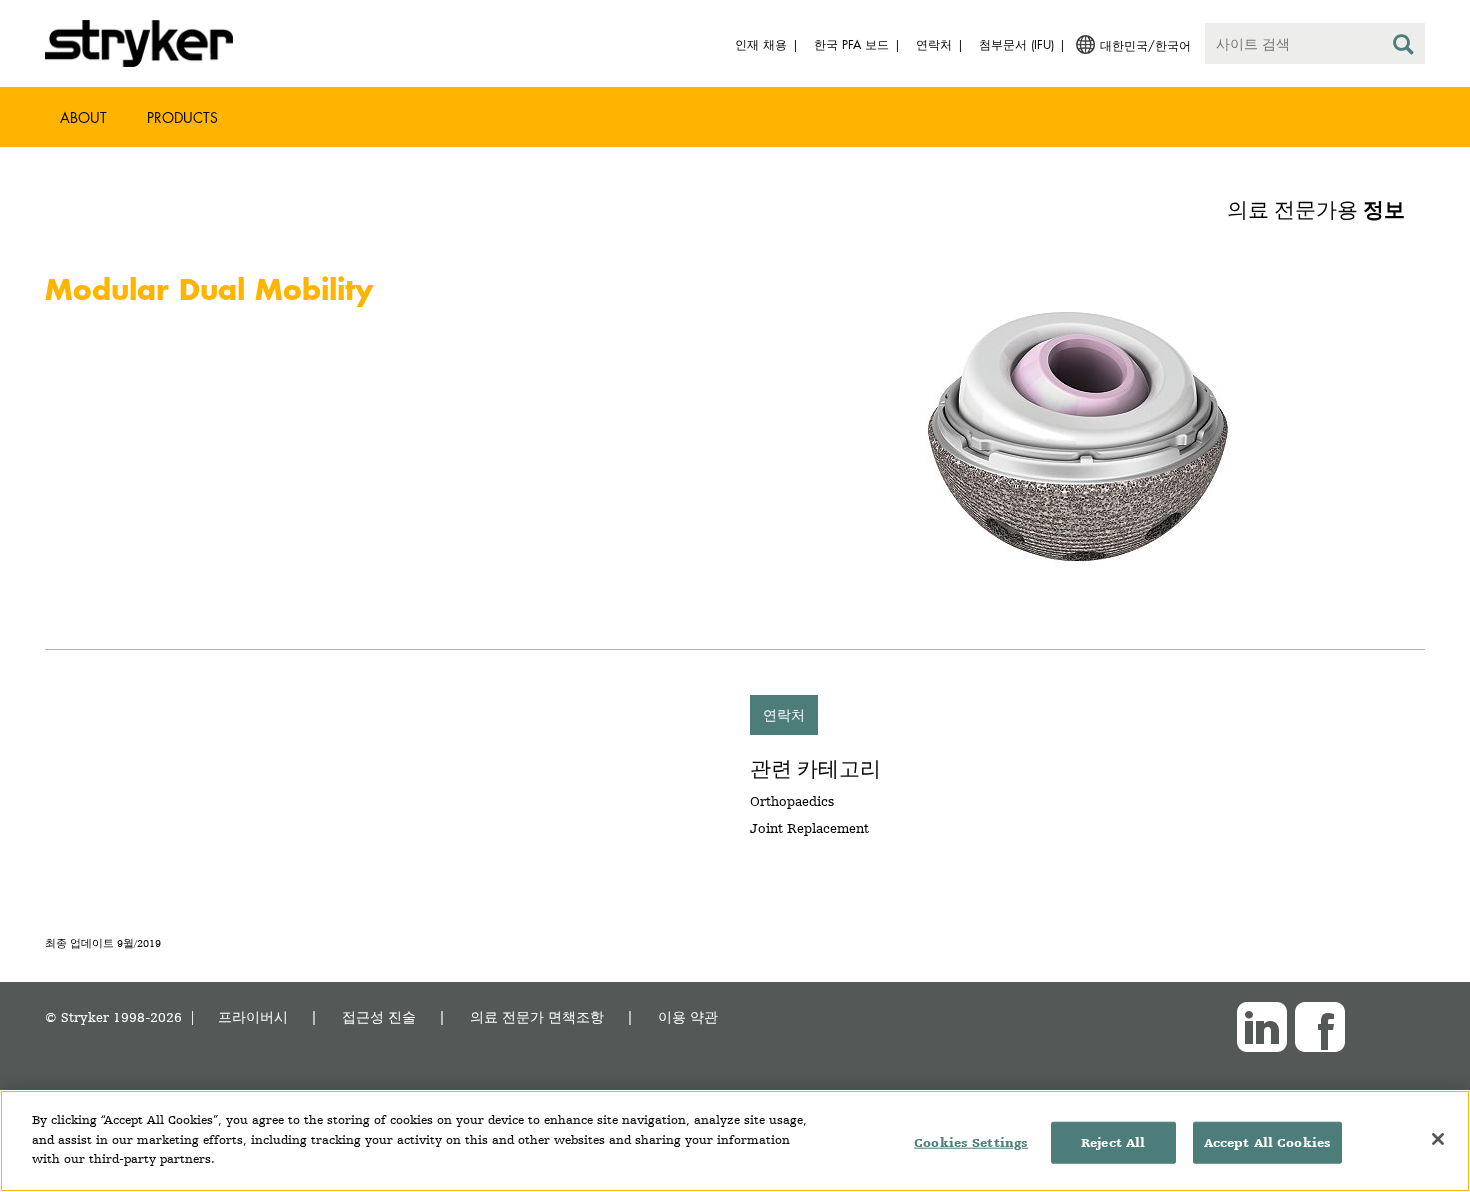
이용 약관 (688, 1016)
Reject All (1113, 1142)
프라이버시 (253, 1016)
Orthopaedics (792, 801)
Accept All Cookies (1267, 1142)
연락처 (784, 714)
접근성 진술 (379, 1016)
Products (182, 117)
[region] (735, 1141)
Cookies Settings (971, 1142)
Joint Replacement (809, 828)
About (83, 117)
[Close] (1438, 1139)
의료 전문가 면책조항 (537, 1016)
